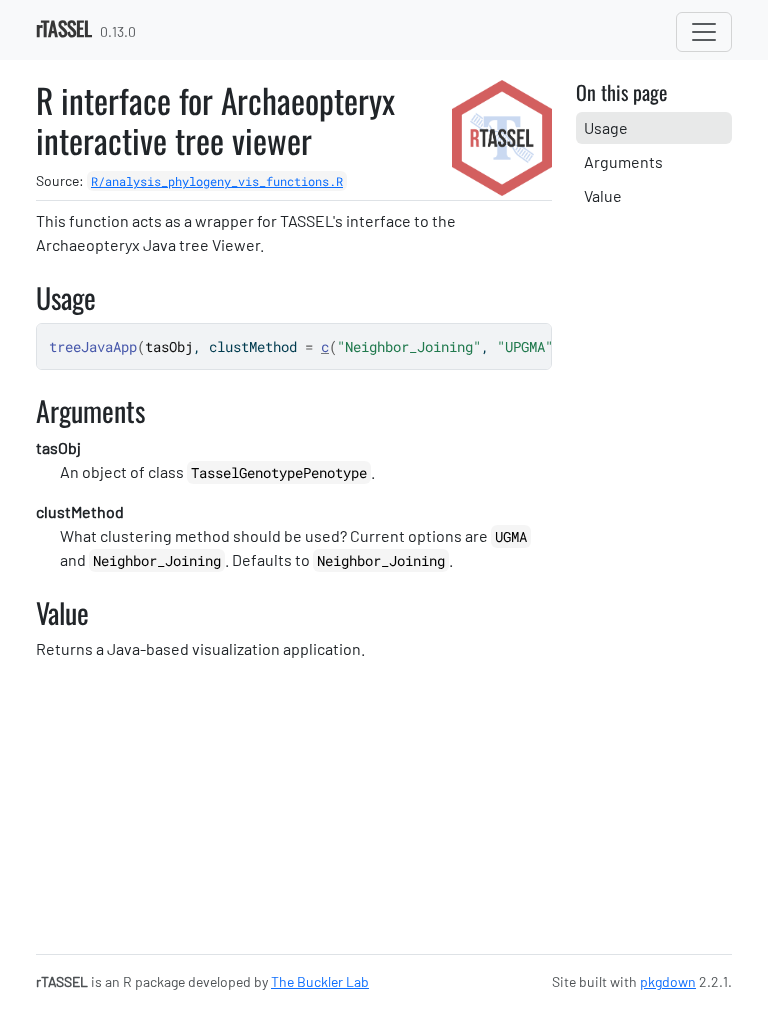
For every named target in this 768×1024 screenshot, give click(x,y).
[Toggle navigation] (704, 32)
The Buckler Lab (320, 981)
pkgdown (668, 981)
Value (603, 195)
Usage (606, 127)
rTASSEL (64, 28)
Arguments (623, 161)
